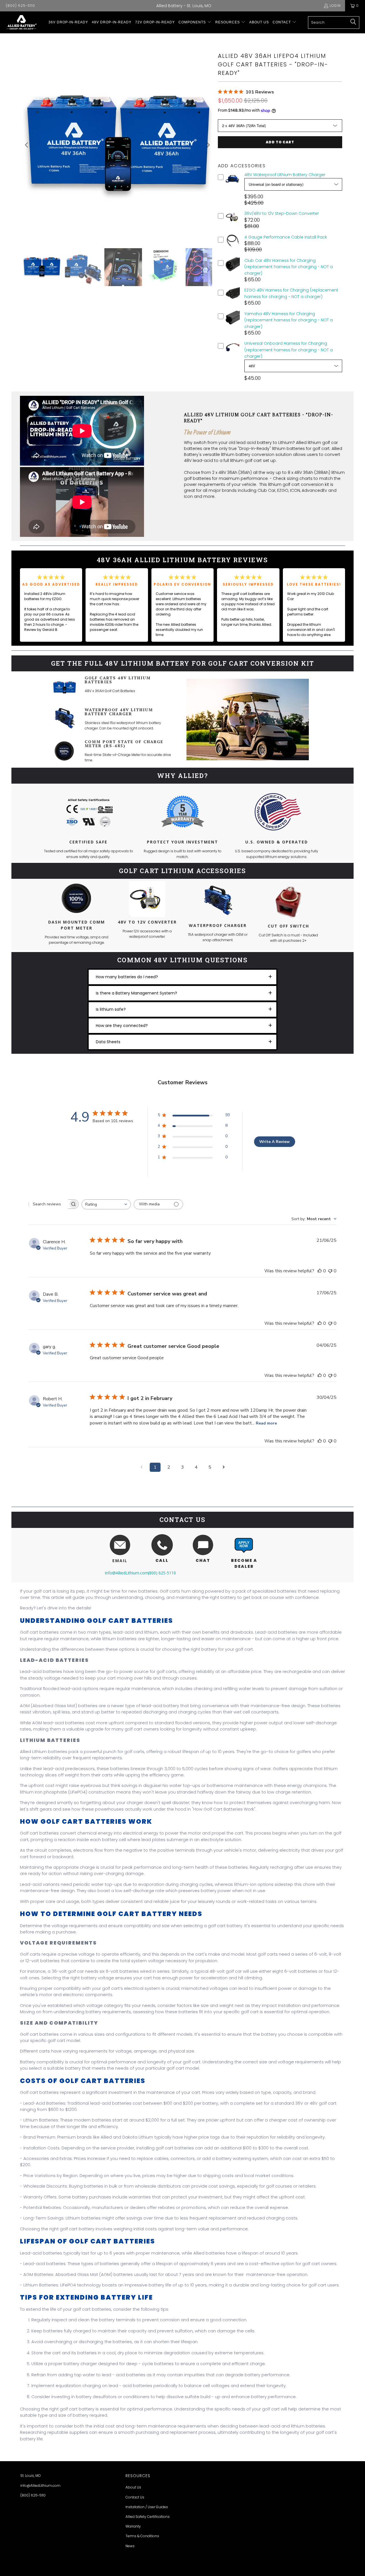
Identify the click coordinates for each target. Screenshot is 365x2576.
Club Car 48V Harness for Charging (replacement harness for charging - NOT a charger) (289, 267)
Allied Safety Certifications (148, 2517)
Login (335, 6)
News (130, 2546)
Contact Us (135, 2497)
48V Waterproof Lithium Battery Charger (285, 175)
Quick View (233, 185)
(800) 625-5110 (20, 6)
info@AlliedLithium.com (40, 2486)
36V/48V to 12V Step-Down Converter (282, 213)
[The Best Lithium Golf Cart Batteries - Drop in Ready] (21, 22)
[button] (195, 22)
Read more (266, 1423)
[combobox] (106, 1204)
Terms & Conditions (142, 2536)
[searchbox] (48, 1204)
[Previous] (27, 145)
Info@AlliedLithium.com (126, 1573)
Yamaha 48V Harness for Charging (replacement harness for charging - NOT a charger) (289, 320)
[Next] (208, 145)
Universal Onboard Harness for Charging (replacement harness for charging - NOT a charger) (289, 350)
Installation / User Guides (147, 2507)
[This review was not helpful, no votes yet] (330, 1271)
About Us (133, 2487)
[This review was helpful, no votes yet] (320, 1271)
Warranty (133, 2526)
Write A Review (274, 1142)
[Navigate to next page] (224, 1467)
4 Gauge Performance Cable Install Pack (286, 237)
